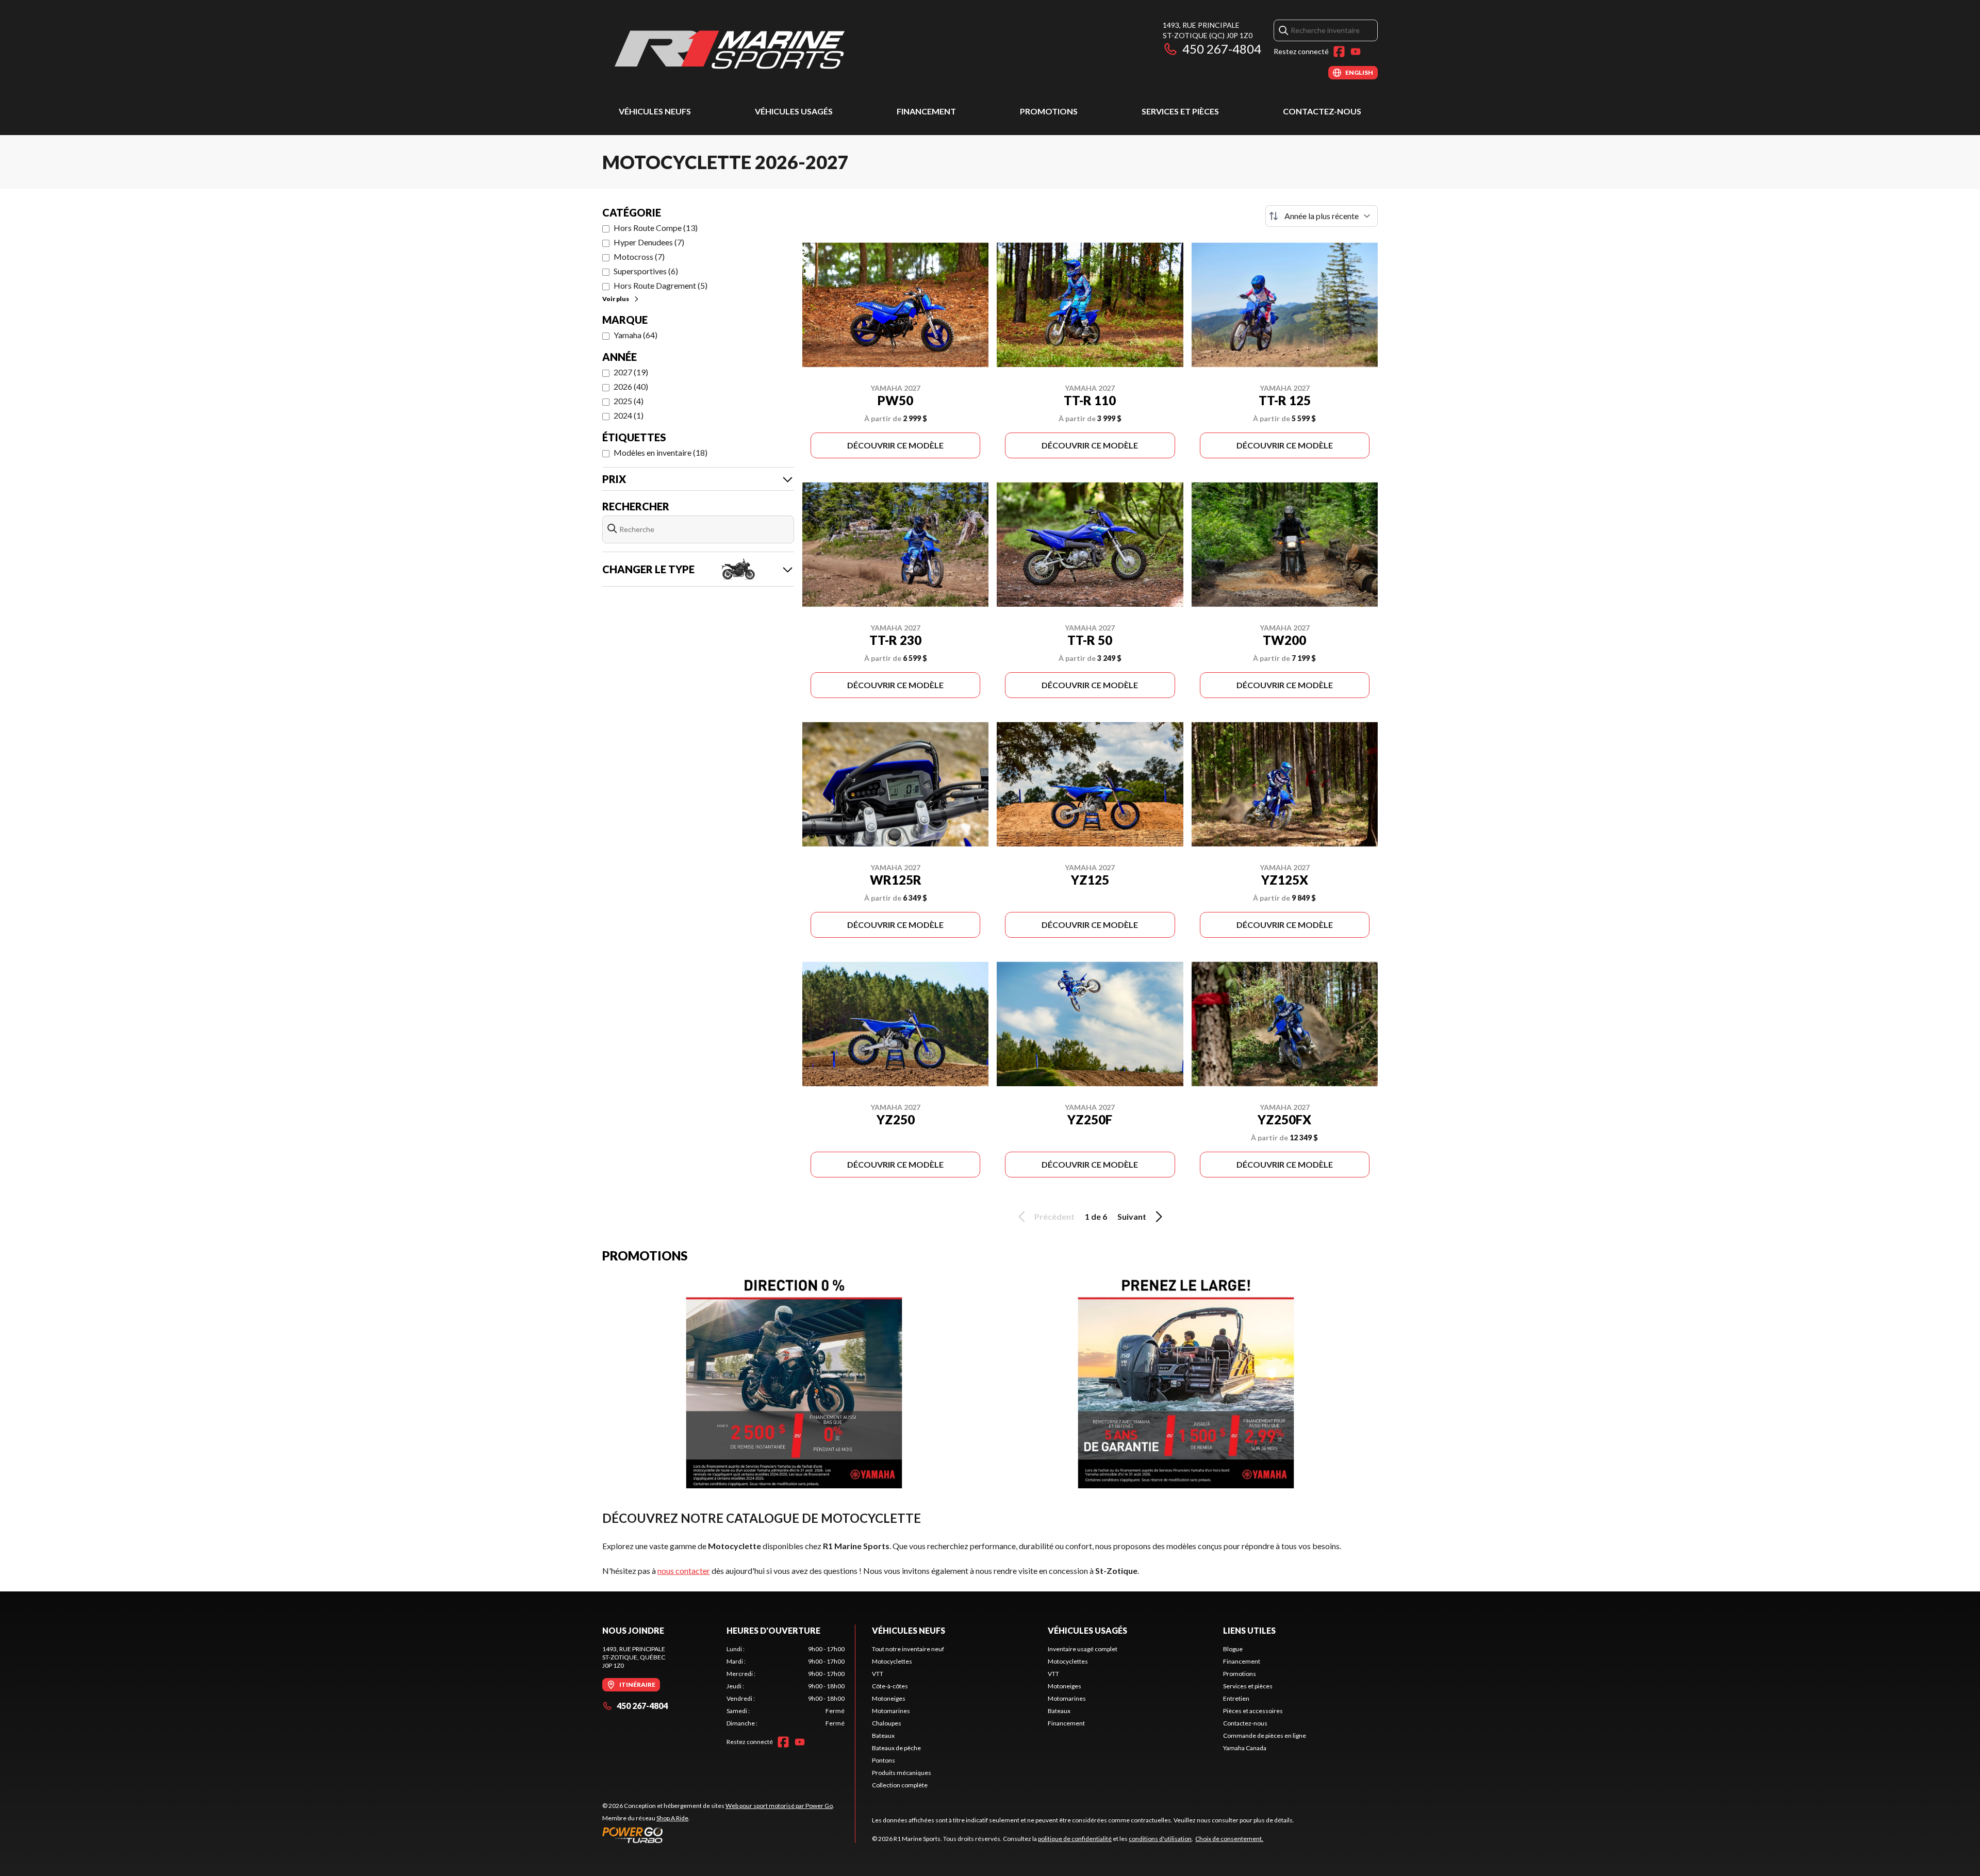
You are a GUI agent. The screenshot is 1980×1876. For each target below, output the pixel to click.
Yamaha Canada (1245, 1748)
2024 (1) (629, 415)
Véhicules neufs (655, 111)
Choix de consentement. (1229, 1839)
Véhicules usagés (794, 111)
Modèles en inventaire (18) (661, 452)
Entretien (1236, 1698)
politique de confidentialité (1075, 1839)
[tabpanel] (786, 1686)
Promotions (1049, 111)
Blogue (1233, 1649)
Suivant (1132, 1216)
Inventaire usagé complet (1083, 1649)
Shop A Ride (672, 1818)
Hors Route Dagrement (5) (661, 285)
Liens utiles (1249, 1630)
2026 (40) (631, 386)
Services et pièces (1180, 111)
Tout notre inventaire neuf (908, 1649)
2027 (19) (631, 372)
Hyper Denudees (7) (649, 242)
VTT (878, 1674)
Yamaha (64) (636, 335)
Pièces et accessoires (1253, 1711)
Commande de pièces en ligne (1265, 1736)
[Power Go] (718, 1835)
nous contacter (684, 1571)
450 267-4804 (1222, 49)
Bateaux (883, 1736)
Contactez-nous (1322, 111)
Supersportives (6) (646, 271)
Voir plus (616, 299)
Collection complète (900, 1785)
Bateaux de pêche (896, 1748)
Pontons (884, 1760)
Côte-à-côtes (890, 1686)
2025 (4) (629, 401)
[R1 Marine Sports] (731, 50)
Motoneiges (889, 1698)
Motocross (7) (639, 256)
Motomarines (891, 1711)
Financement (926, 111)
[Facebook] (1339, 52)
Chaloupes (887, 1723)
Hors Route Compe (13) (656, 228)
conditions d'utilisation (1160, 1839)
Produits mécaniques (902, 1773)
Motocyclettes (892, 1661)
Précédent (1054, 1216)
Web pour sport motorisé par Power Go (779, 1806)
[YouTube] (1356, 52)
